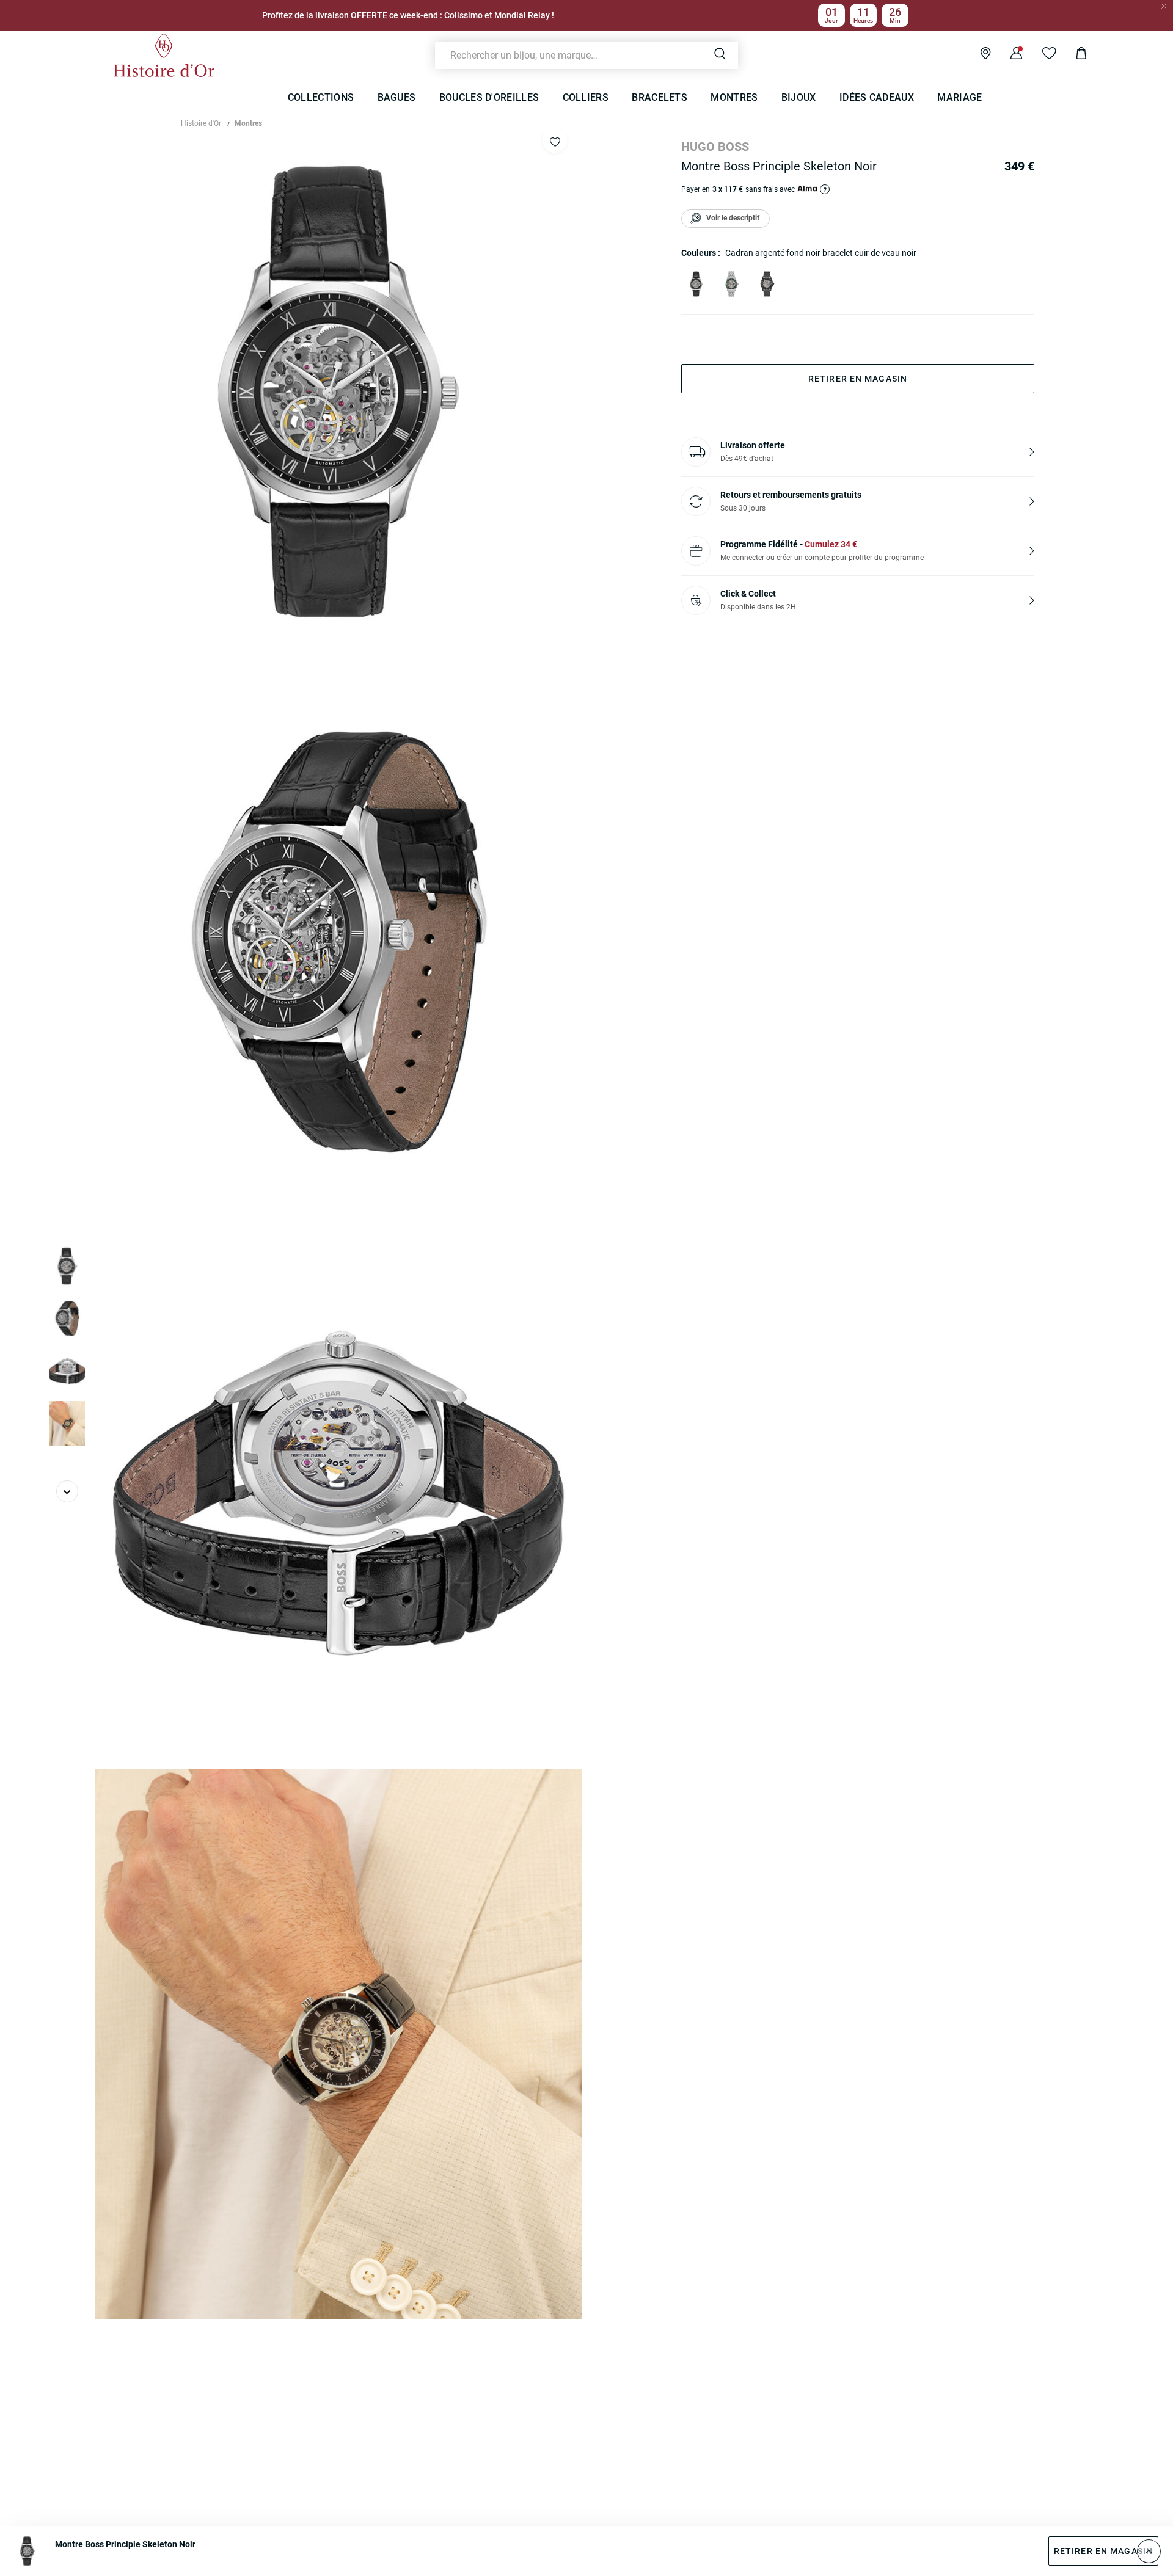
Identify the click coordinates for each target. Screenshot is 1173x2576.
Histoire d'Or (201, 123)
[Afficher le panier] (1072, 55)
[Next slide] (67, 1491)
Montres (248, 123)
